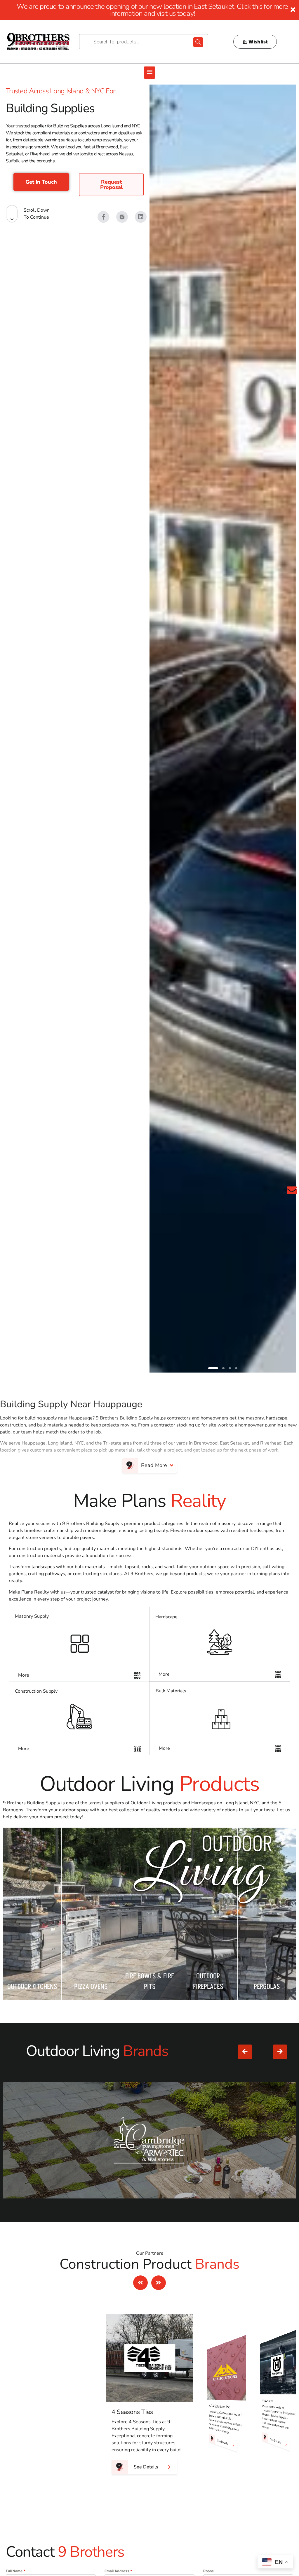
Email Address (118, 2571)
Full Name (16, 2571)
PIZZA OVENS (91, 1987)
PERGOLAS (267, 1987)
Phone (208, 2571)
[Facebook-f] (103, 217)
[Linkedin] (141, 217)
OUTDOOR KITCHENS (32, 1987)
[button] (149, 73)
